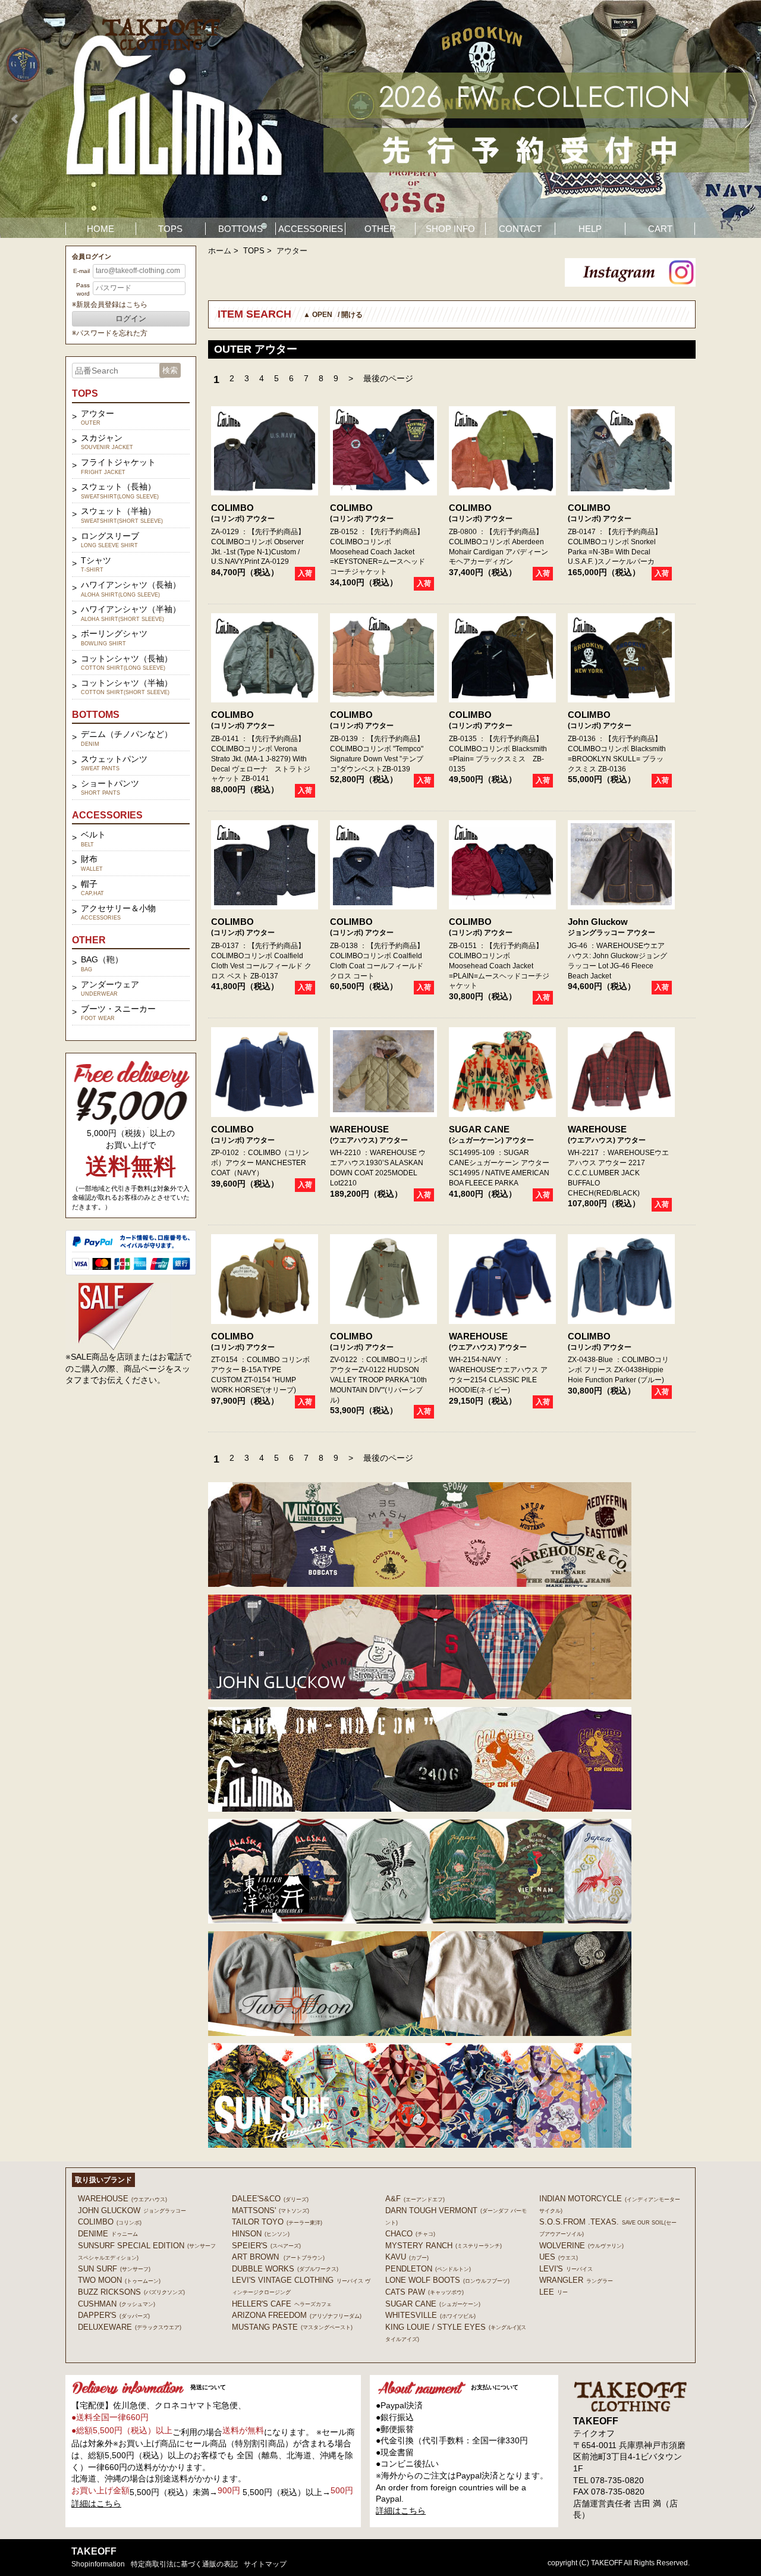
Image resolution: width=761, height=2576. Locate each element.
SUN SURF (114, 2269)
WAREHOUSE (359, 1129)
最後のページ (388, 378)
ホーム (220, 251)
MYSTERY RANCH (444, 2246)
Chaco (410, 2234)
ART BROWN (278, 2257)
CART (660, 229)
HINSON (261, 2234)
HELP (590, 229)
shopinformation (98, 2564)
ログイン (131, 319)
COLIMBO (232, 508)
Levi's (566, 2269)
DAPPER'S (114, 2315)
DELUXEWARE (130, 2327)
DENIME (108, 2234)
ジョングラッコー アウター (611, 933)
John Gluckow (598, 922)
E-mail (81, 271)
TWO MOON (119, 2280)
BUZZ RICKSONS (131, 2292)
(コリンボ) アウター (243, 519)
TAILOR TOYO (277, 2222)
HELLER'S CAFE (282, 2304)
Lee (554, 2292)
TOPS (170, 229)
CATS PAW (424, 2292)
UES (559, 2257)
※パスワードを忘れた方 (110, 333)
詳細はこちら (96, 2503)
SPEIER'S (266, 2246)
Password (83, 289)
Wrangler (576, 2280)
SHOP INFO (450, 229)
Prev (15, 119)
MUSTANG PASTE (292, 2327)
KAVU (407, 2257)
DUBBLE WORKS (285, 2269)
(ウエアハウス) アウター (369, 1140)
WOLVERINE (581, 2246)
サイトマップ (265, 2564)
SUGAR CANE (479, 1129)
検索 (170, 370)
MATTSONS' (271, 2211)
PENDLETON (428, 2269)
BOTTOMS (240, 229)
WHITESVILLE (430, 2315)
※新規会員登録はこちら (110, 305)
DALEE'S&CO (270, 2199)
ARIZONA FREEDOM (297, 2315)
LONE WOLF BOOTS (447, 2280)
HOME (100, 229)
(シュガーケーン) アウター (491, 1140)
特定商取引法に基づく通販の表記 (184, 2564)
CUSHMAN (117, 2304)
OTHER (380, 229)
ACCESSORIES (311, 229)
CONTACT (520, 229)
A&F (415, 2199)
